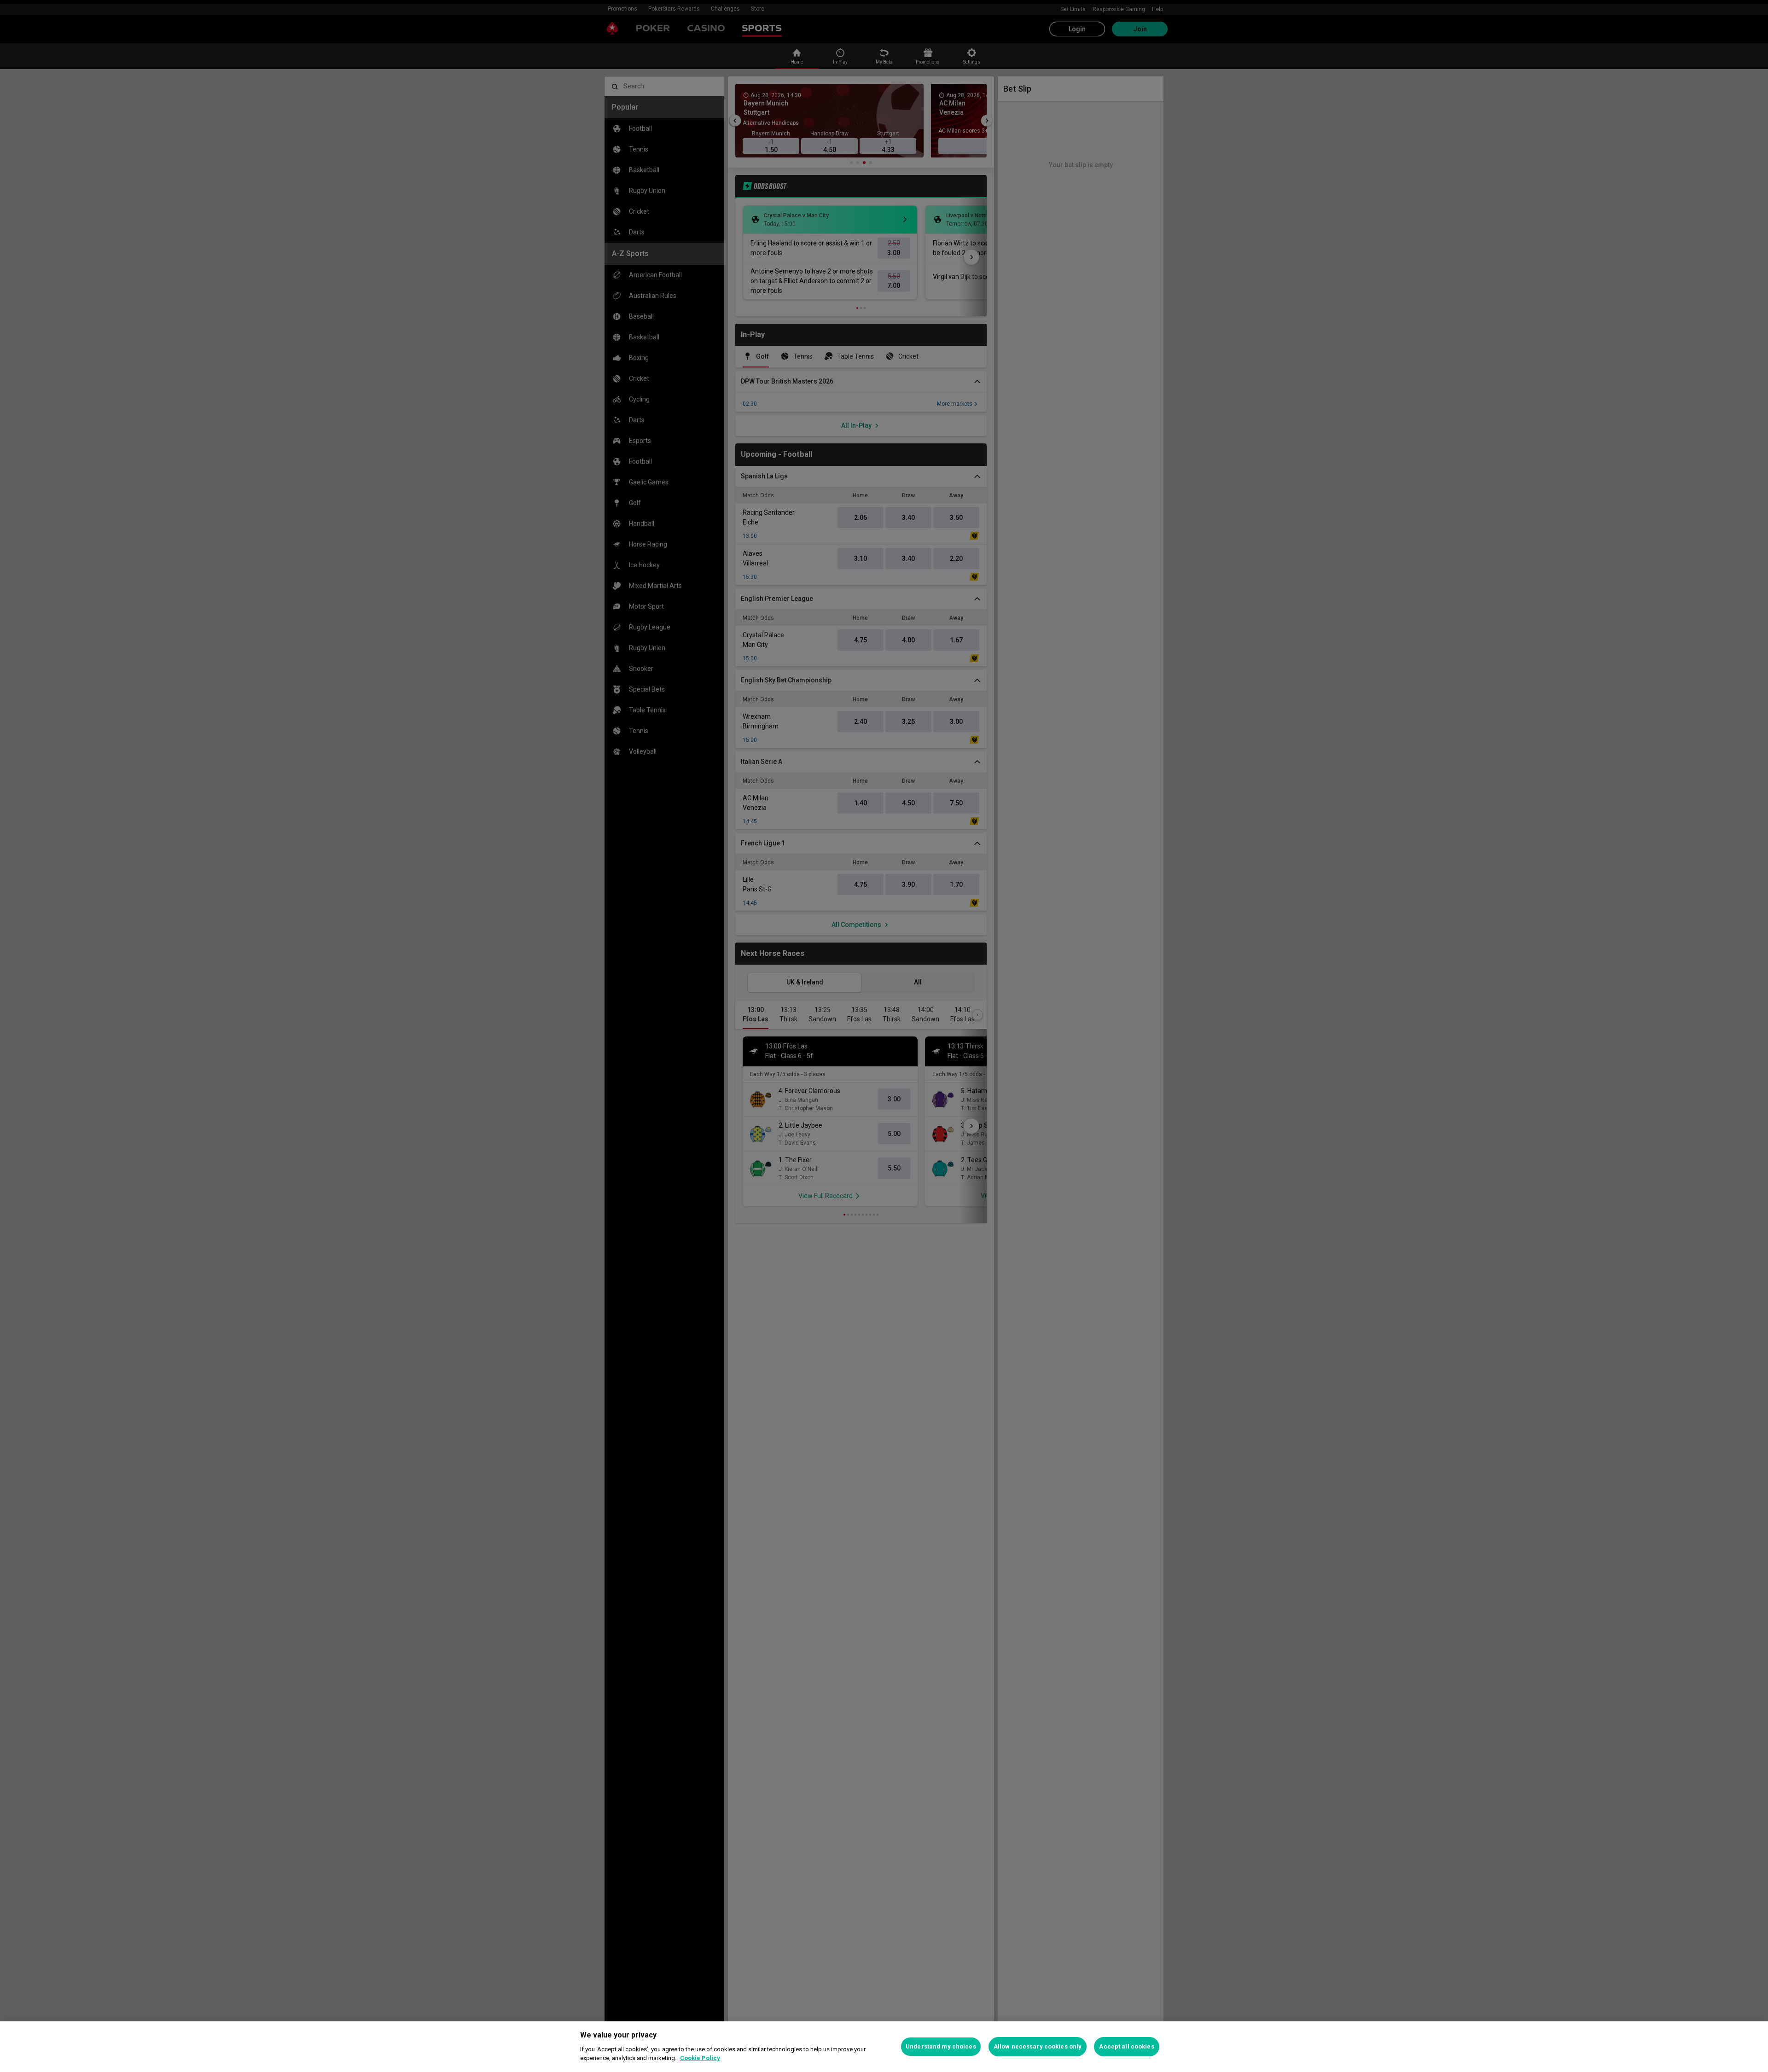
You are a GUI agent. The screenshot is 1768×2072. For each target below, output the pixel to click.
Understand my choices (941, 2046)
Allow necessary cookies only (1038, 2046)
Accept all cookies (1126, 2046)
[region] (884, 2047)
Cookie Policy (700, 2058)
